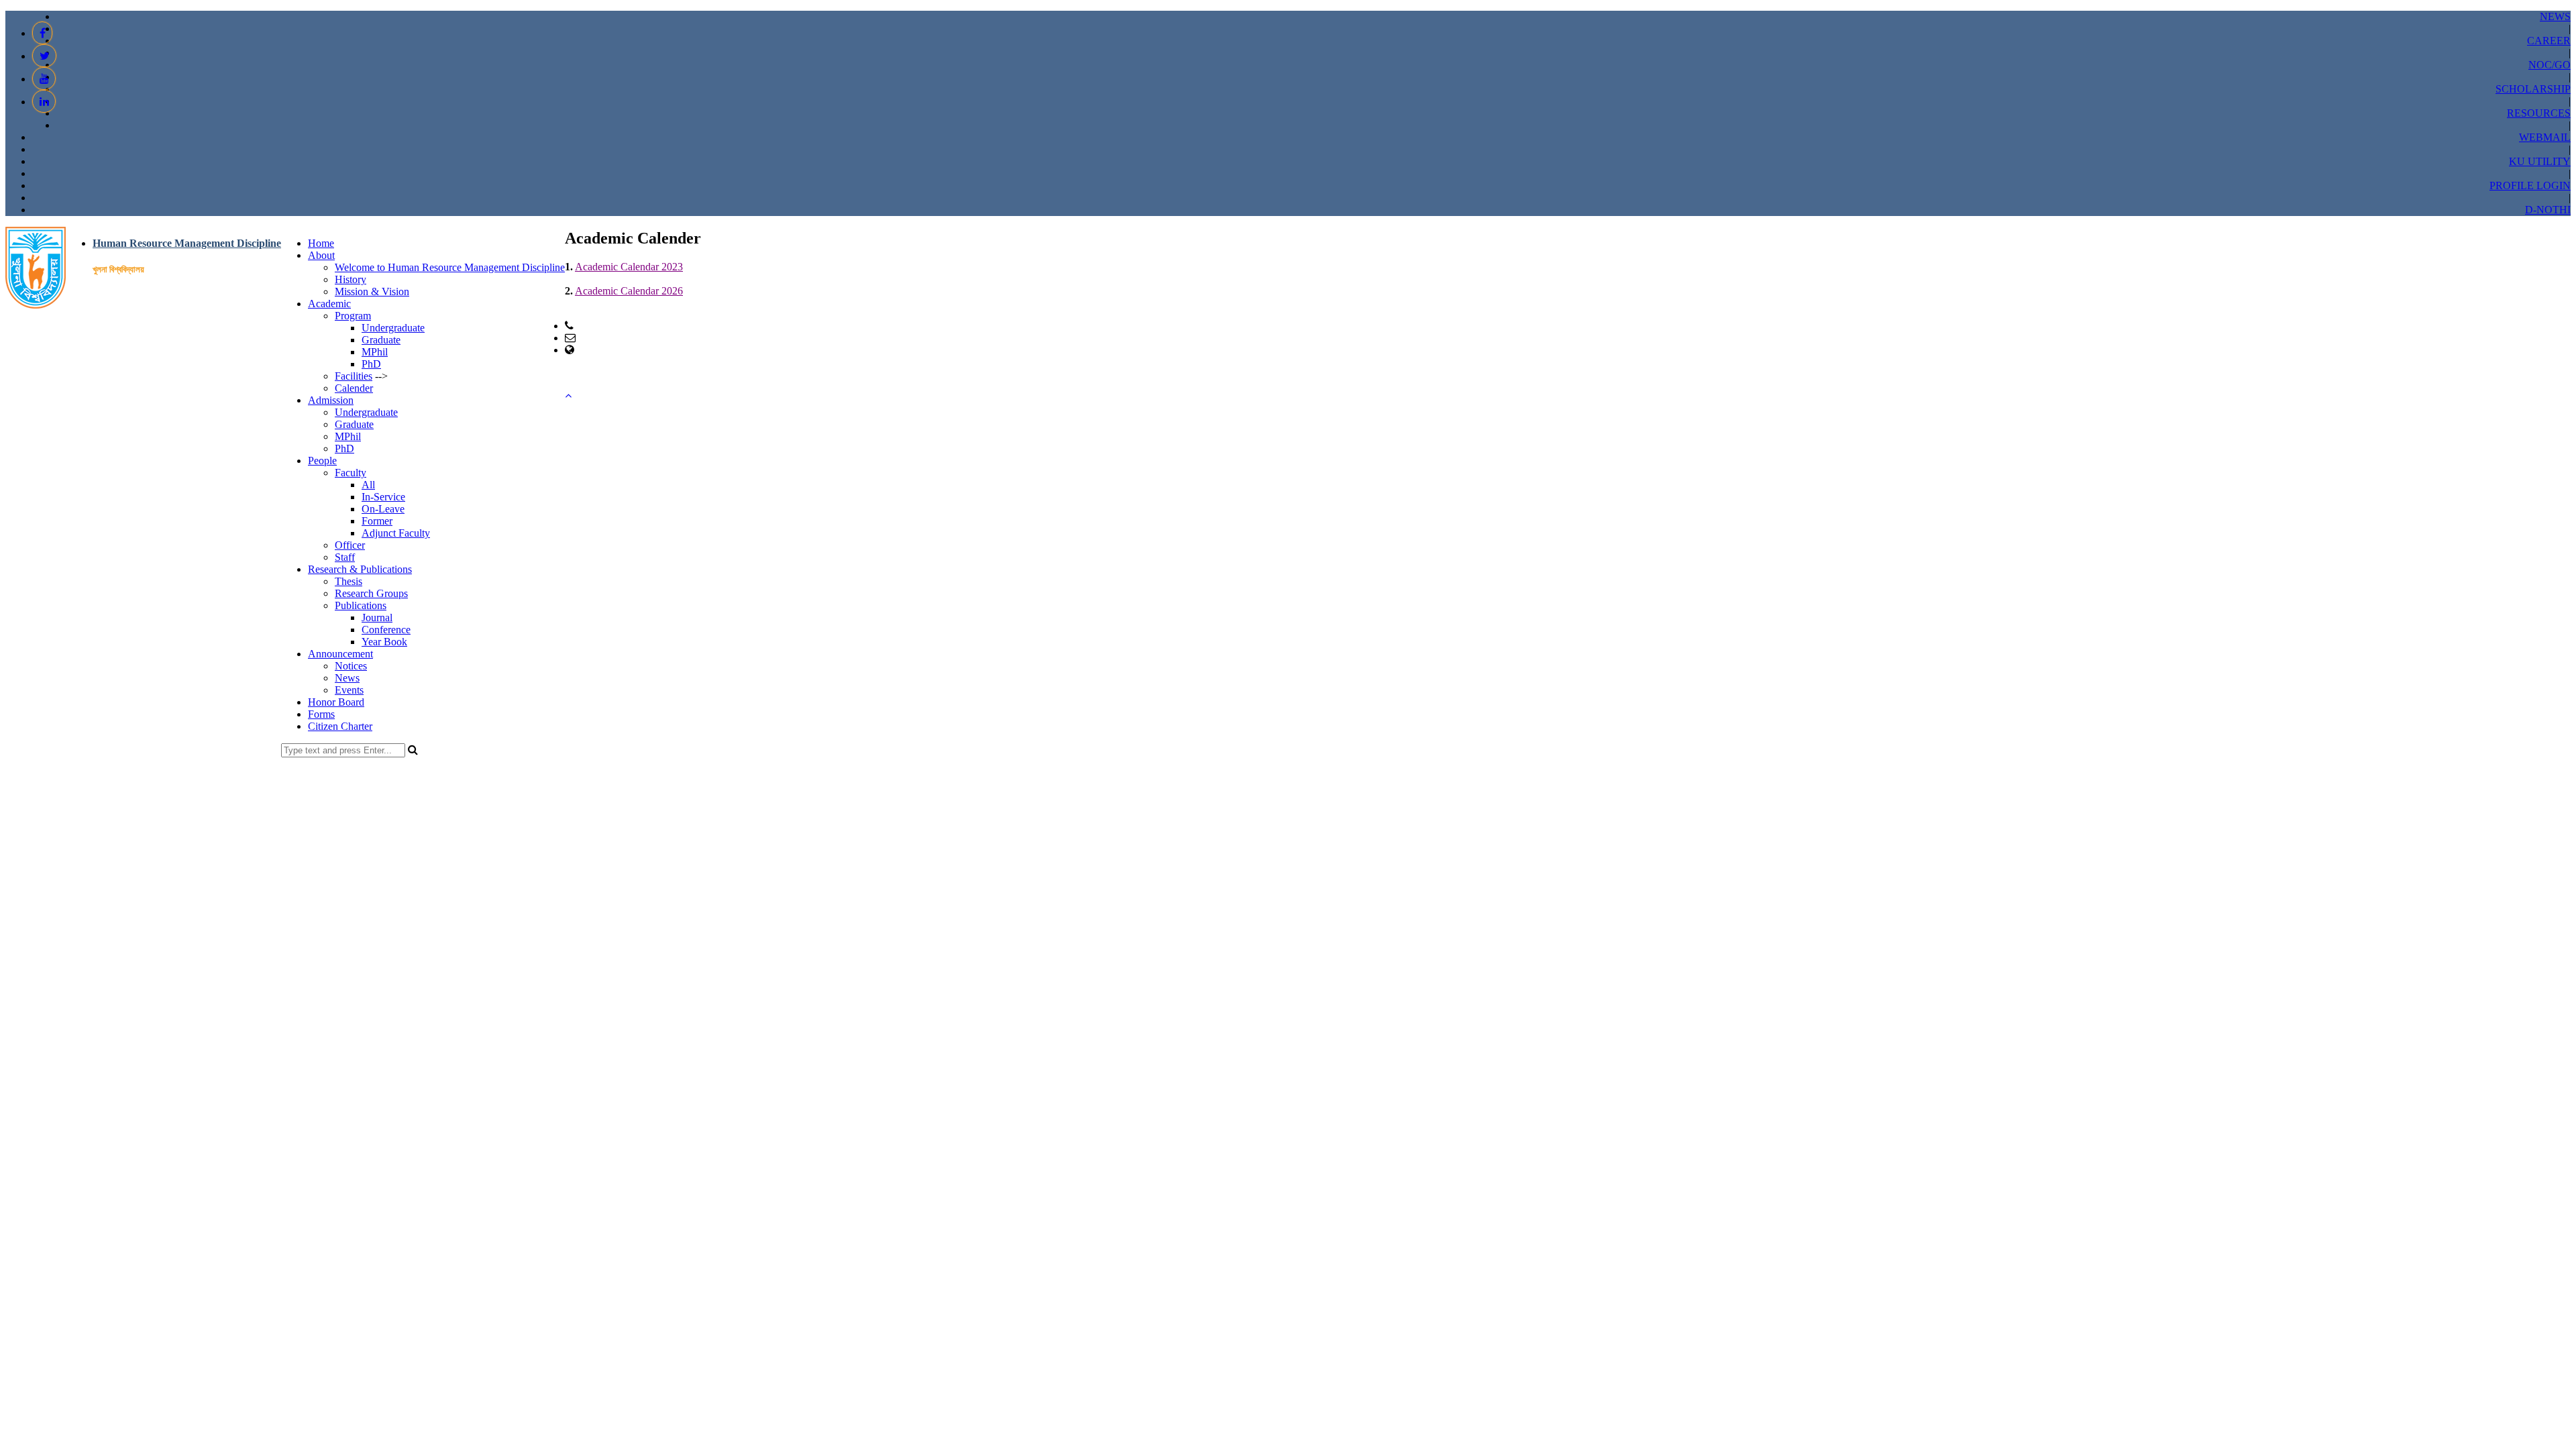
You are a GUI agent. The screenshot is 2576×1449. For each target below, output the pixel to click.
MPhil (375, 352)
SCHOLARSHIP (2533, 89)
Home (321, 243)
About (321, 255)
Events (349, 690)
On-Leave (383, 509)
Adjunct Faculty (396, 533)
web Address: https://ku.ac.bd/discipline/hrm (670, 350)
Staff (345, 557)
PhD (371, 364)
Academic (329, 304)
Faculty (351, 473)
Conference (386, 630)
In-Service (383, 497)
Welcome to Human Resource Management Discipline (450, 267)
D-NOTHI (2548, 210)
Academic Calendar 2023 (629, 267)
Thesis (348, 581)
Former (377, 521)
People (322, 461)
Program (353, 316)
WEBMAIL (2545, 137)
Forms (321, 714)
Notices (351, 666)
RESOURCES (2539, 113)
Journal (377, 618)
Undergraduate (393, 328)
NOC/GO (2550, 65)
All (368, 485)
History (351, 279)
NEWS (2555, 16)
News (347, 678)
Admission (331, 400)
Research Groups (371, 593)
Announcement (340, 654)
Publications (361, 605)
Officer (350, 545)
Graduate (381, 340)
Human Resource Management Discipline (187, 243)
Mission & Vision (372, 291)
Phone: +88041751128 (625, 326)
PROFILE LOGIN (2530, 185)
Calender (354, 388)
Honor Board (336, 702)
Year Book (384, 642)
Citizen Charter (340, 726)
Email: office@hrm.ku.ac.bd (638, 338)
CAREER (2549, 41)
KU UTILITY (2540, 161)
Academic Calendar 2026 (629, 291)
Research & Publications (360, 569)
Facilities (354, 376)
